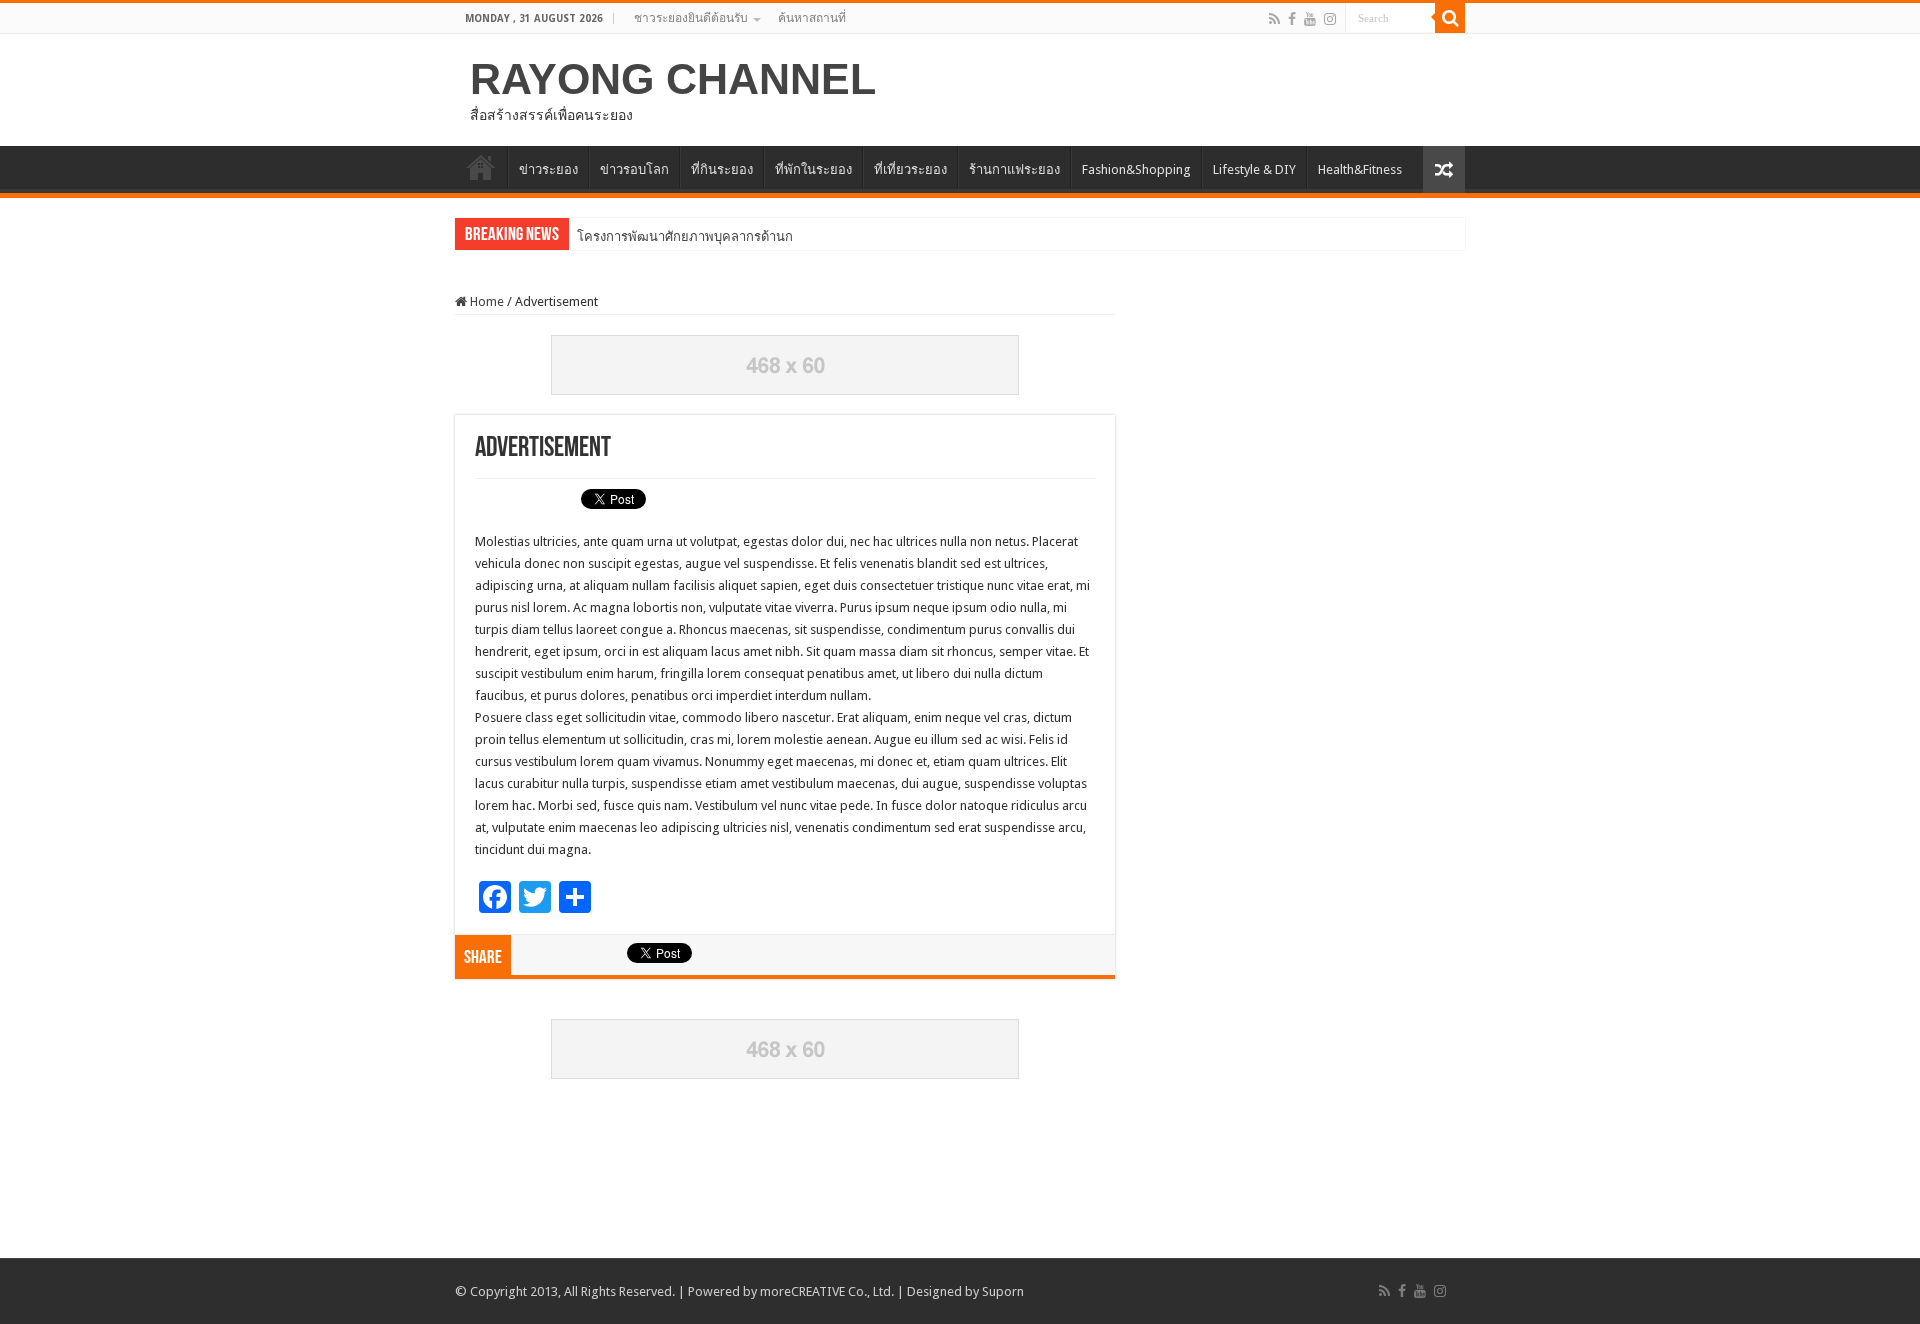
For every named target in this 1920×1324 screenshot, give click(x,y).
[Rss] (1274, 19)
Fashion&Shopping (1136, 169)
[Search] (1450, 18)
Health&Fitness (1360, 169)
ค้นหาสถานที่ (812, 18)
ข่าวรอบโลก (634, 169)
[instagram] (1330, 19)
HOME (481, 167)
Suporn (1003, 1291)
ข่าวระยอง (548, 169)
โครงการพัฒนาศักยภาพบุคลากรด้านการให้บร (707, 236)
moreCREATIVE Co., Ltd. (827, 1291)
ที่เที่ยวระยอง (910, 169)
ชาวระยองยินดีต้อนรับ (691, 18)
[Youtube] (1310, 19)
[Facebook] (1292, 19)
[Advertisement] (960, 1193)
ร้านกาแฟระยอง (1014, 169)
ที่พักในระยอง (813, 169)
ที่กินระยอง (722, 169)
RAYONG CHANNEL (673, 79)
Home (485, 301)
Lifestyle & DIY (1254, 169)
